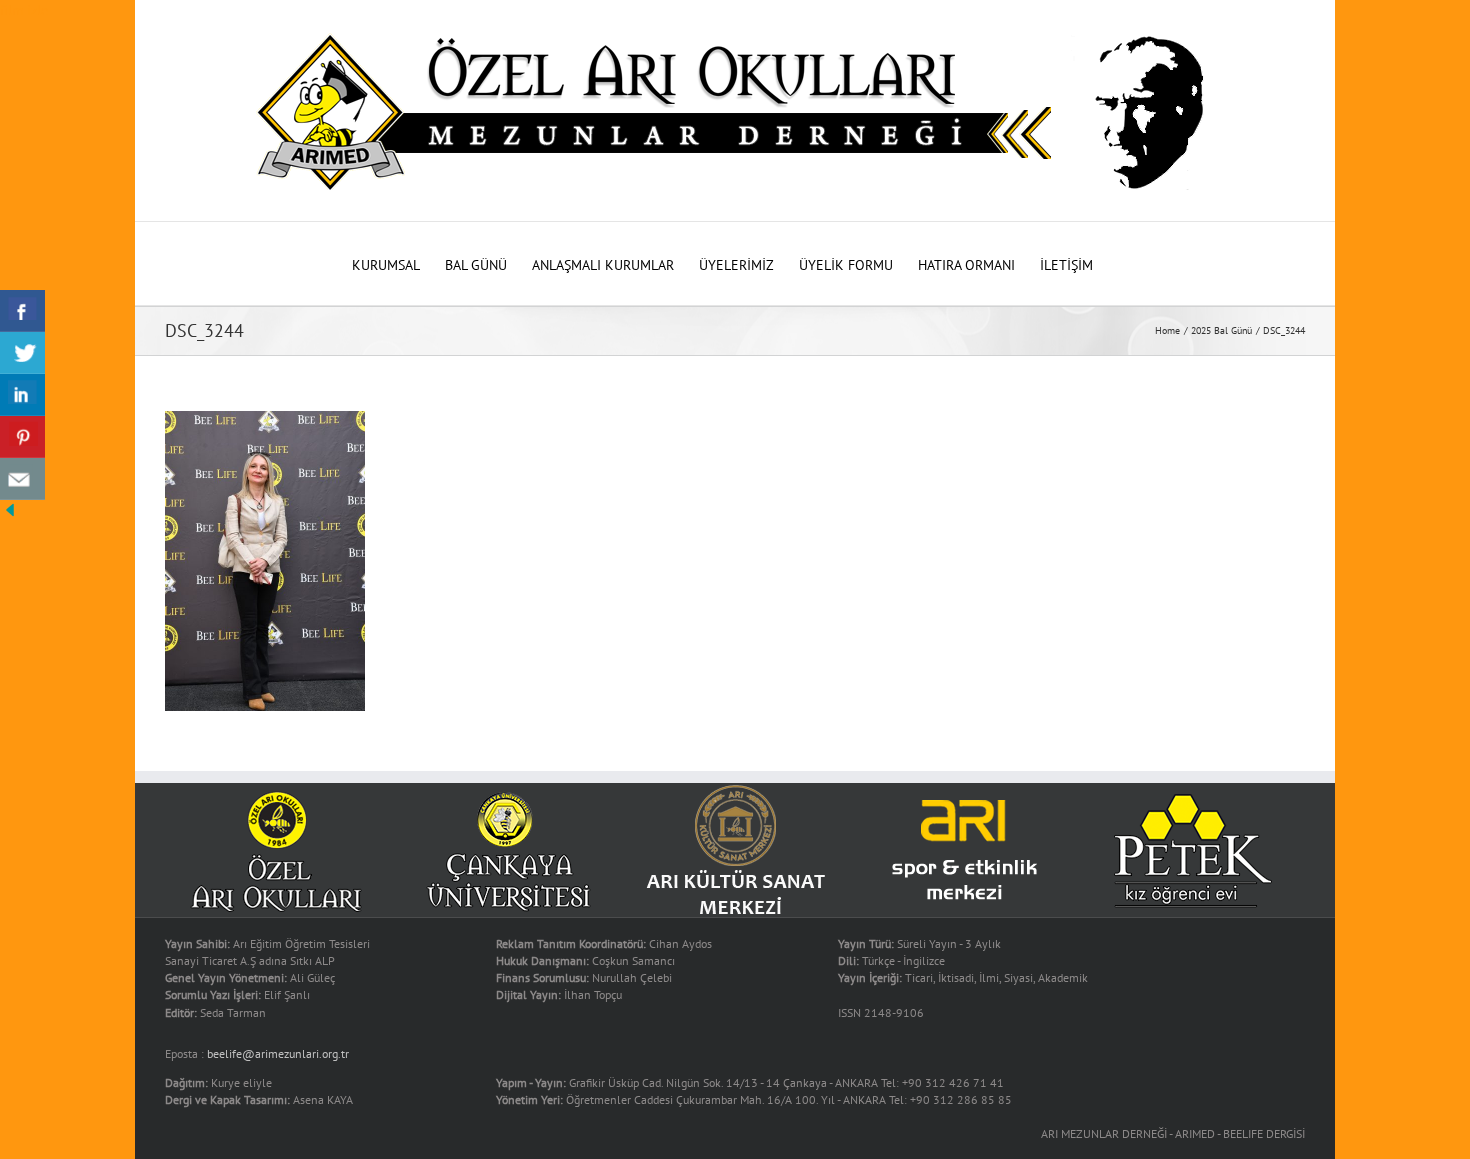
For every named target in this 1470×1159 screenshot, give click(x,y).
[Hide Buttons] (10, 510)
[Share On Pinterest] (22, 437)
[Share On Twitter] (22, 353)
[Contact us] (22, 479)
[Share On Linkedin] (22, 395)
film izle (24, 10)
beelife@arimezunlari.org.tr (278, 1053)
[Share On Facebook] (22, 311)
